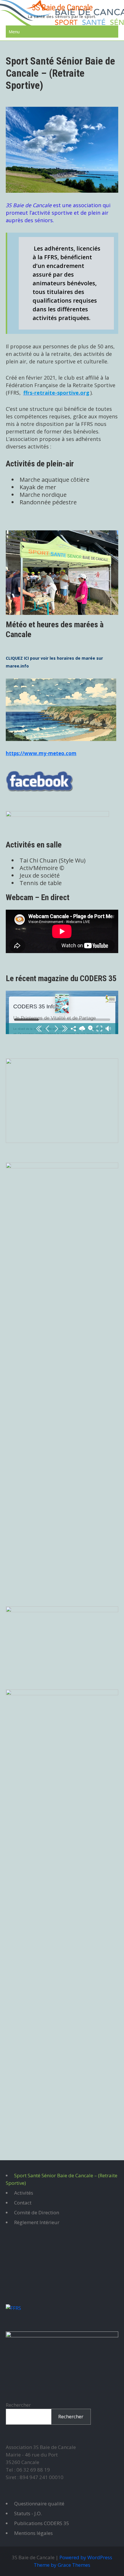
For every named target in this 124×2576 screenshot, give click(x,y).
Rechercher (18, 2405)
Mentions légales (33, 2533)
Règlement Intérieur (37, 2222)
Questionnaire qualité (39, 2504)
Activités (24, 2193)
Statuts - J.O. (28, 2513)
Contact (23, 2203)
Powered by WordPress (86, 2557)
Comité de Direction (37, 2212)
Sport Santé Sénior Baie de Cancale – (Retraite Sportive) (62, 2179)
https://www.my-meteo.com (41, 753)
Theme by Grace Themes (62, 2565)
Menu (14, 32)
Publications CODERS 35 (42, 2523)
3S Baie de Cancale (62, 7)
